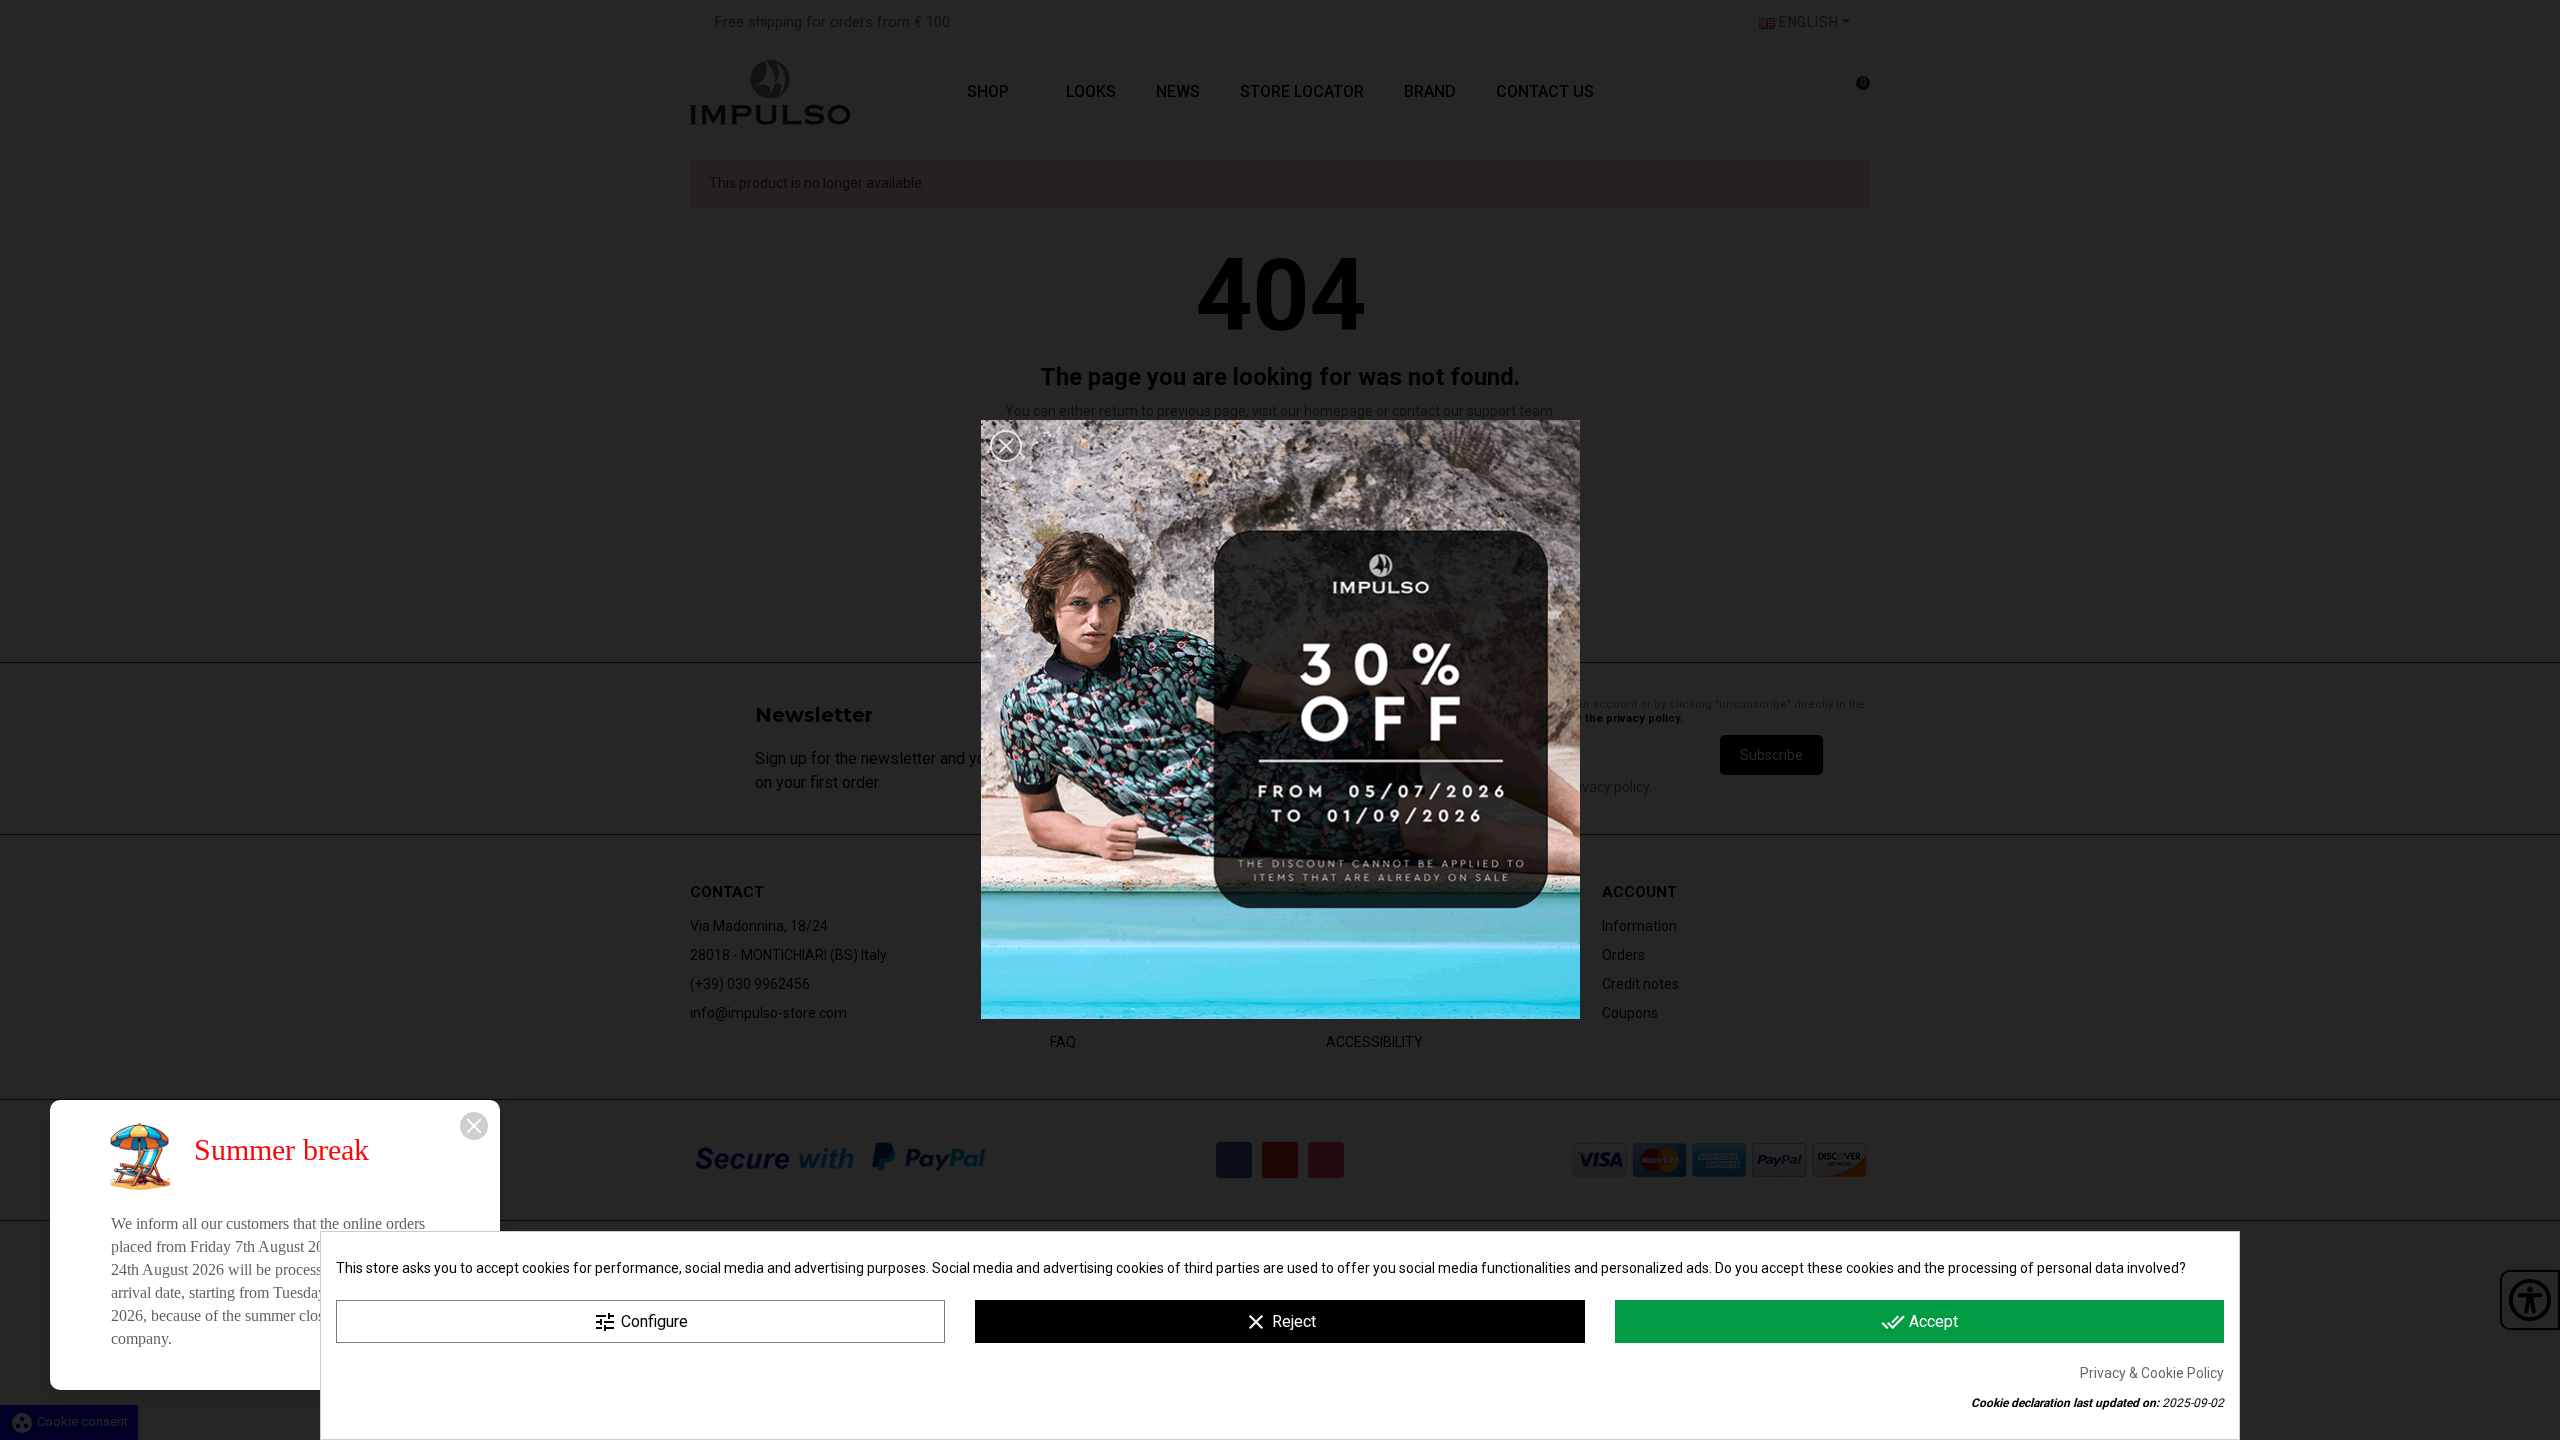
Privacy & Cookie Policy (2152, 1373)
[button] (1006, 446)
